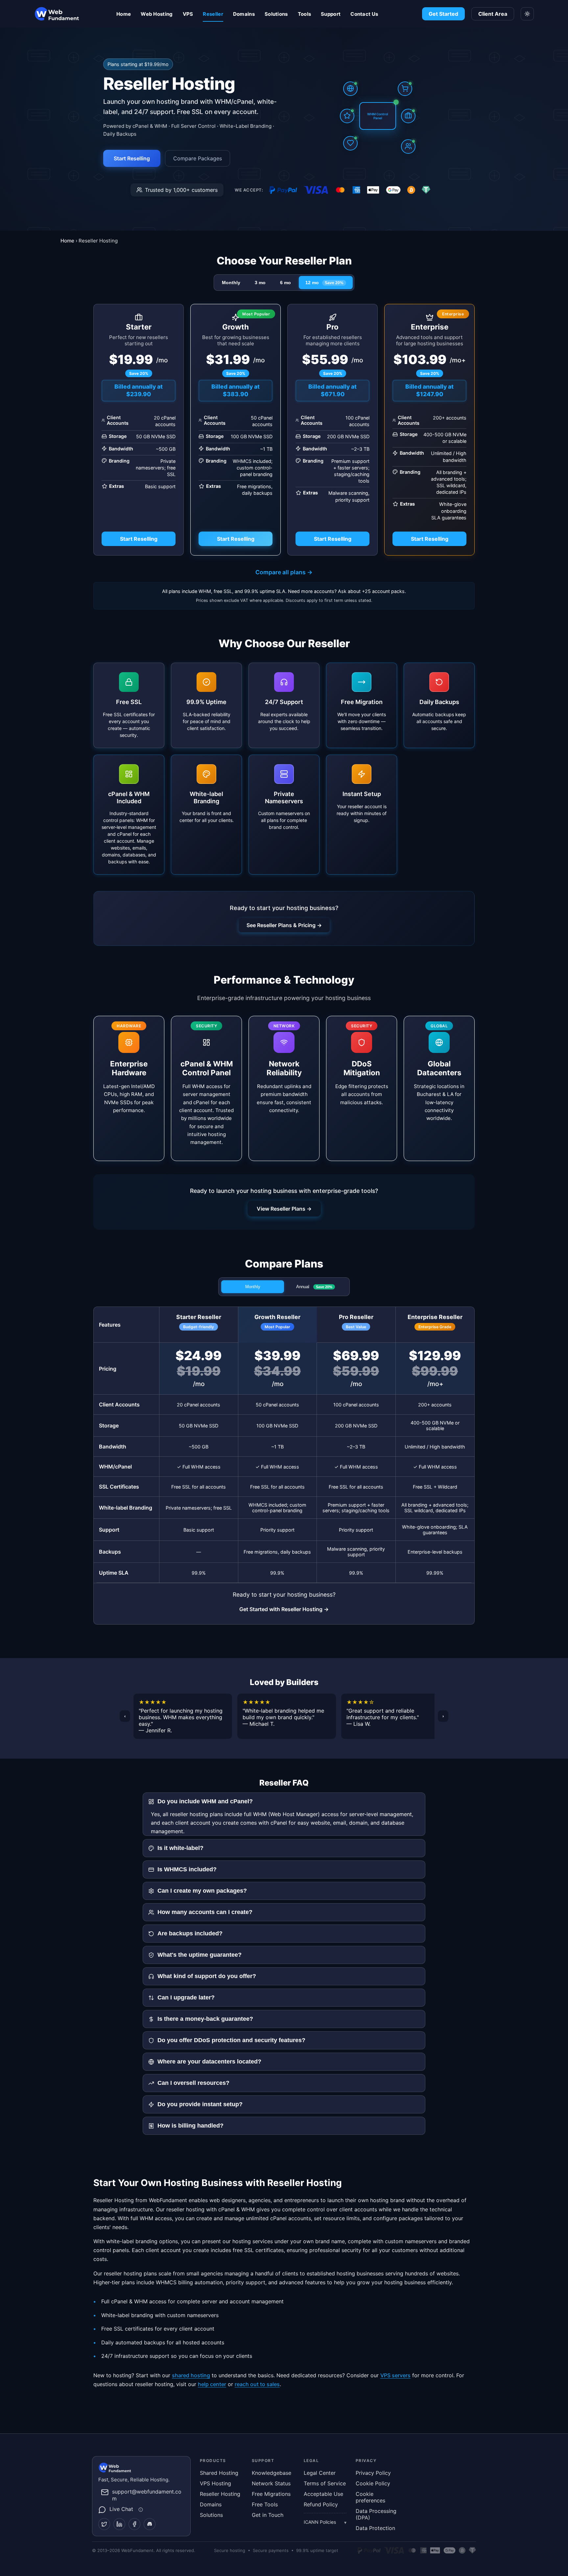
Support (331, 14)
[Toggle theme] (527, 14)
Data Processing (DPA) (376, 2514)
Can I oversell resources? (193, 2083)
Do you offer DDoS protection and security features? (231, 2040)
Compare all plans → (284, 572)
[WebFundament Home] (70, 14)
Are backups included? (190, 1933)
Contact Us (364, 14)
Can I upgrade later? (186, 1997)
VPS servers (395, 2375)
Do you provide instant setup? (200, 2104)
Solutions (276, 14)
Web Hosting (157, 14)
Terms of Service (325, 2483)
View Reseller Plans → (284, 1209)
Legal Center (320, 2473)
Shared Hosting (219, 2473)
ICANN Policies (320, 2522)
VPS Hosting (215, 2483)
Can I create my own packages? (202, 1891)
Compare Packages (198, 158)
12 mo (324, 283)
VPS (188, 14)
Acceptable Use (323, 2494)
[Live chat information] (140, 2510)
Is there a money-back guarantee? (205, 2019)
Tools (305, 14)
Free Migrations (271, 2494)
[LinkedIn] (119, 2524)
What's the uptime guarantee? (200, 1955)
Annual (314, 1287)
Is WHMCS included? (187, 1869)
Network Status (271, 2483)
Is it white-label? (180, 1848)
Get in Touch (268, 2515)
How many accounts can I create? (205, 1912)
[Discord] (150, 2524)
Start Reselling (132, 158)
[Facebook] (134, 2524)
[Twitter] (104, 2524)
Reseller (213, 14)
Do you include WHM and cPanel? (205, 1801)
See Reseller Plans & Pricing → (284, 925)
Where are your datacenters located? (209, 2062)
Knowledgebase (272, 2473)
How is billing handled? (190, 2126)
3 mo (260, 283)
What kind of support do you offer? (207, 1976)
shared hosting (191, 2375)
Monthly (231, 283)
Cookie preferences (370, 2497)
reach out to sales (257, 2384)
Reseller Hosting (220, 2494)
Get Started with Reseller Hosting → (284, 1609)
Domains (244, 14)
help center (212, 2384)
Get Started (443, 14)
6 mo (285, 283)
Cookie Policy (373, 2483)
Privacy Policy (373, 2473)
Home (124, 14)
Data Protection (375, 2528)
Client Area (493, 14)
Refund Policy (321, 2504)
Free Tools (265, 2504)
